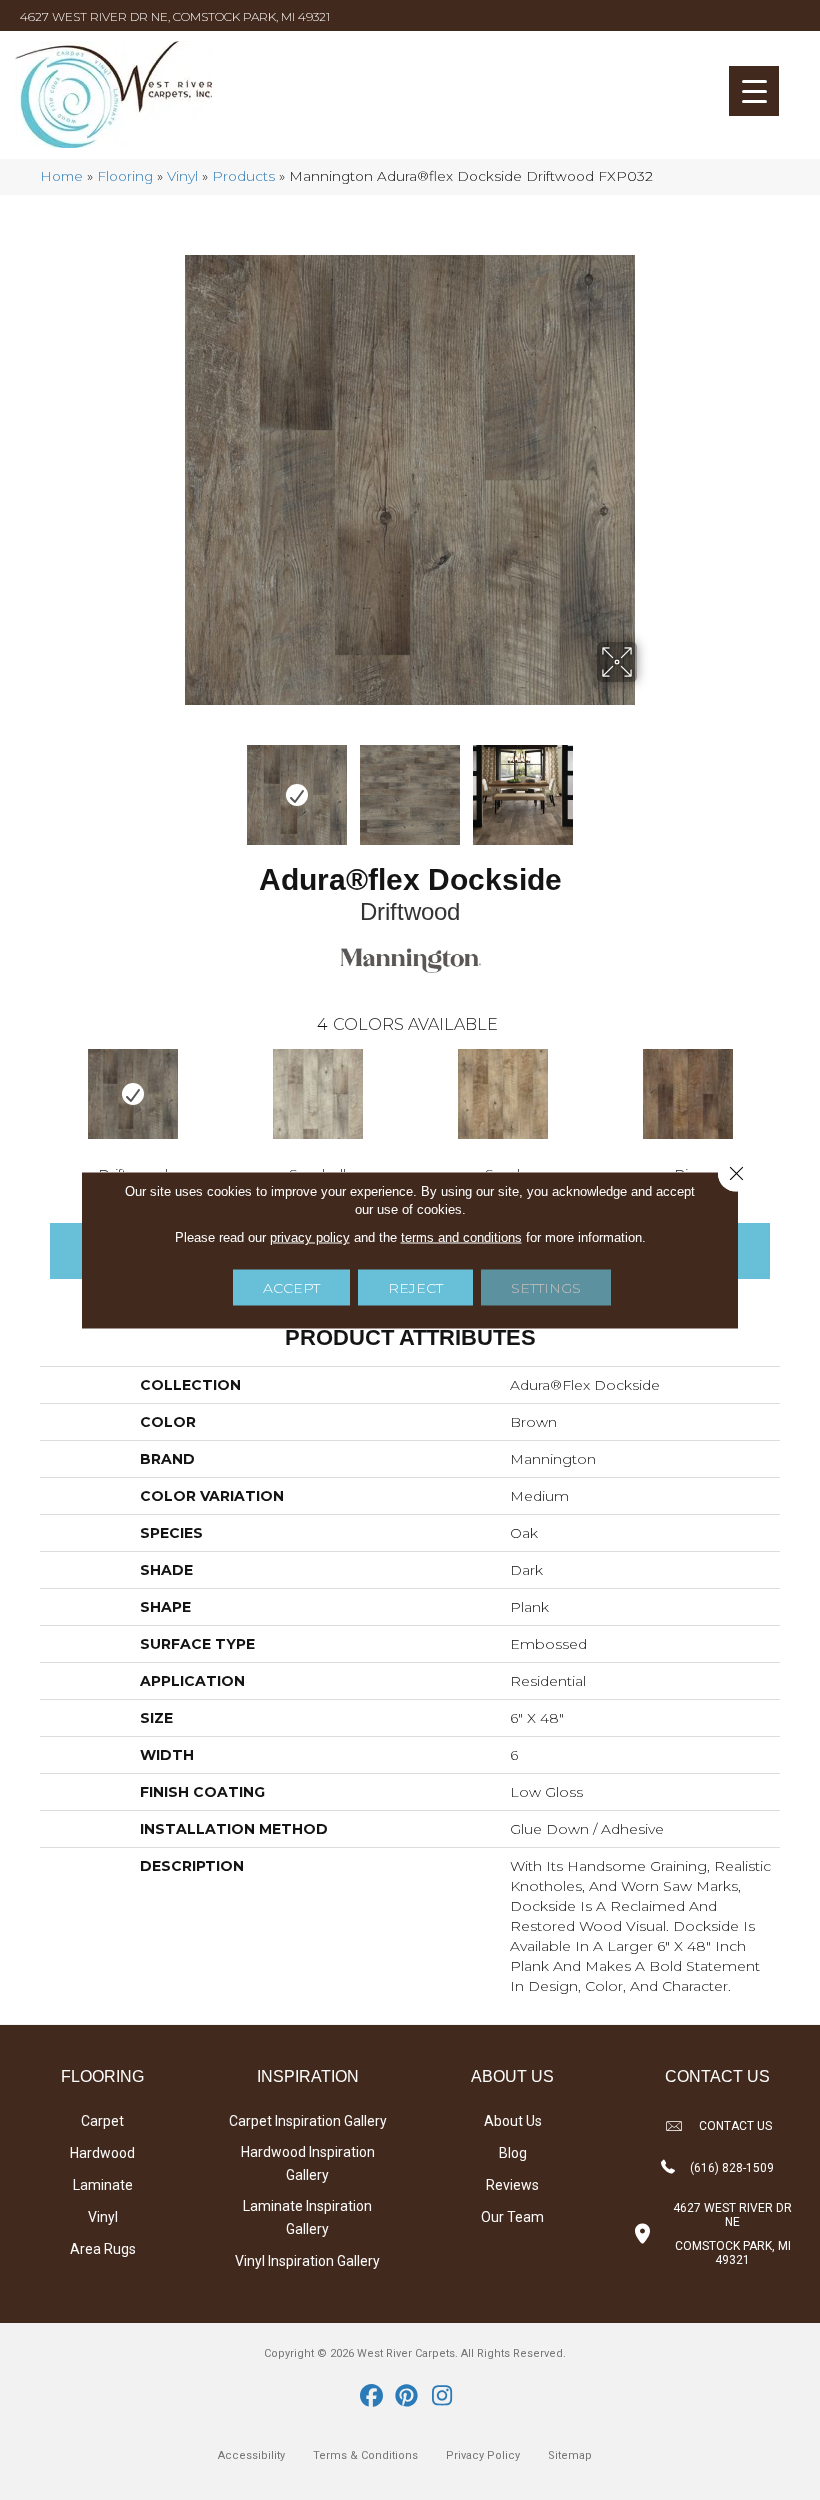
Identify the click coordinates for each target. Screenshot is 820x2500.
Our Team (512, 2217)
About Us (513, 2121)
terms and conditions (461, 1237)
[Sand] (502, 1094)
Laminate (103, 2185)
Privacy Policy (483, 2455)
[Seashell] (317, 1094)
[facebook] (372, 2397)
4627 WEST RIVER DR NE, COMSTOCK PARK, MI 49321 (175, 16)
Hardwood (102, 2153)
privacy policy (310, 1237)
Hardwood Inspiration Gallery (308, 2163)
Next (650, 785)
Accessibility (251, 2455)
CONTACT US (735, 2126)
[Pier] (687, 1094)
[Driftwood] (132, 1094)
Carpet (102, 2121)
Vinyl (182, 176)
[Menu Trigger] (754, 91)
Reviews (512, 2185)
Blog (513, 2153)
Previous (170, 785)
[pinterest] (407, 2397)
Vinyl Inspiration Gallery (307, 2261)
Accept (291, 1288)
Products (243, 176)
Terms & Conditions (365, 2455)
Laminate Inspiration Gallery (307, 2217)
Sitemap (570, 2455)
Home (61, 176)
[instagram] (442, 2397)
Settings (546, 1288)
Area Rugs (103, 2249)
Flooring (125, 176)
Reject (415, 1288)
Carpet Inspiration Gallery (308, 2121)
